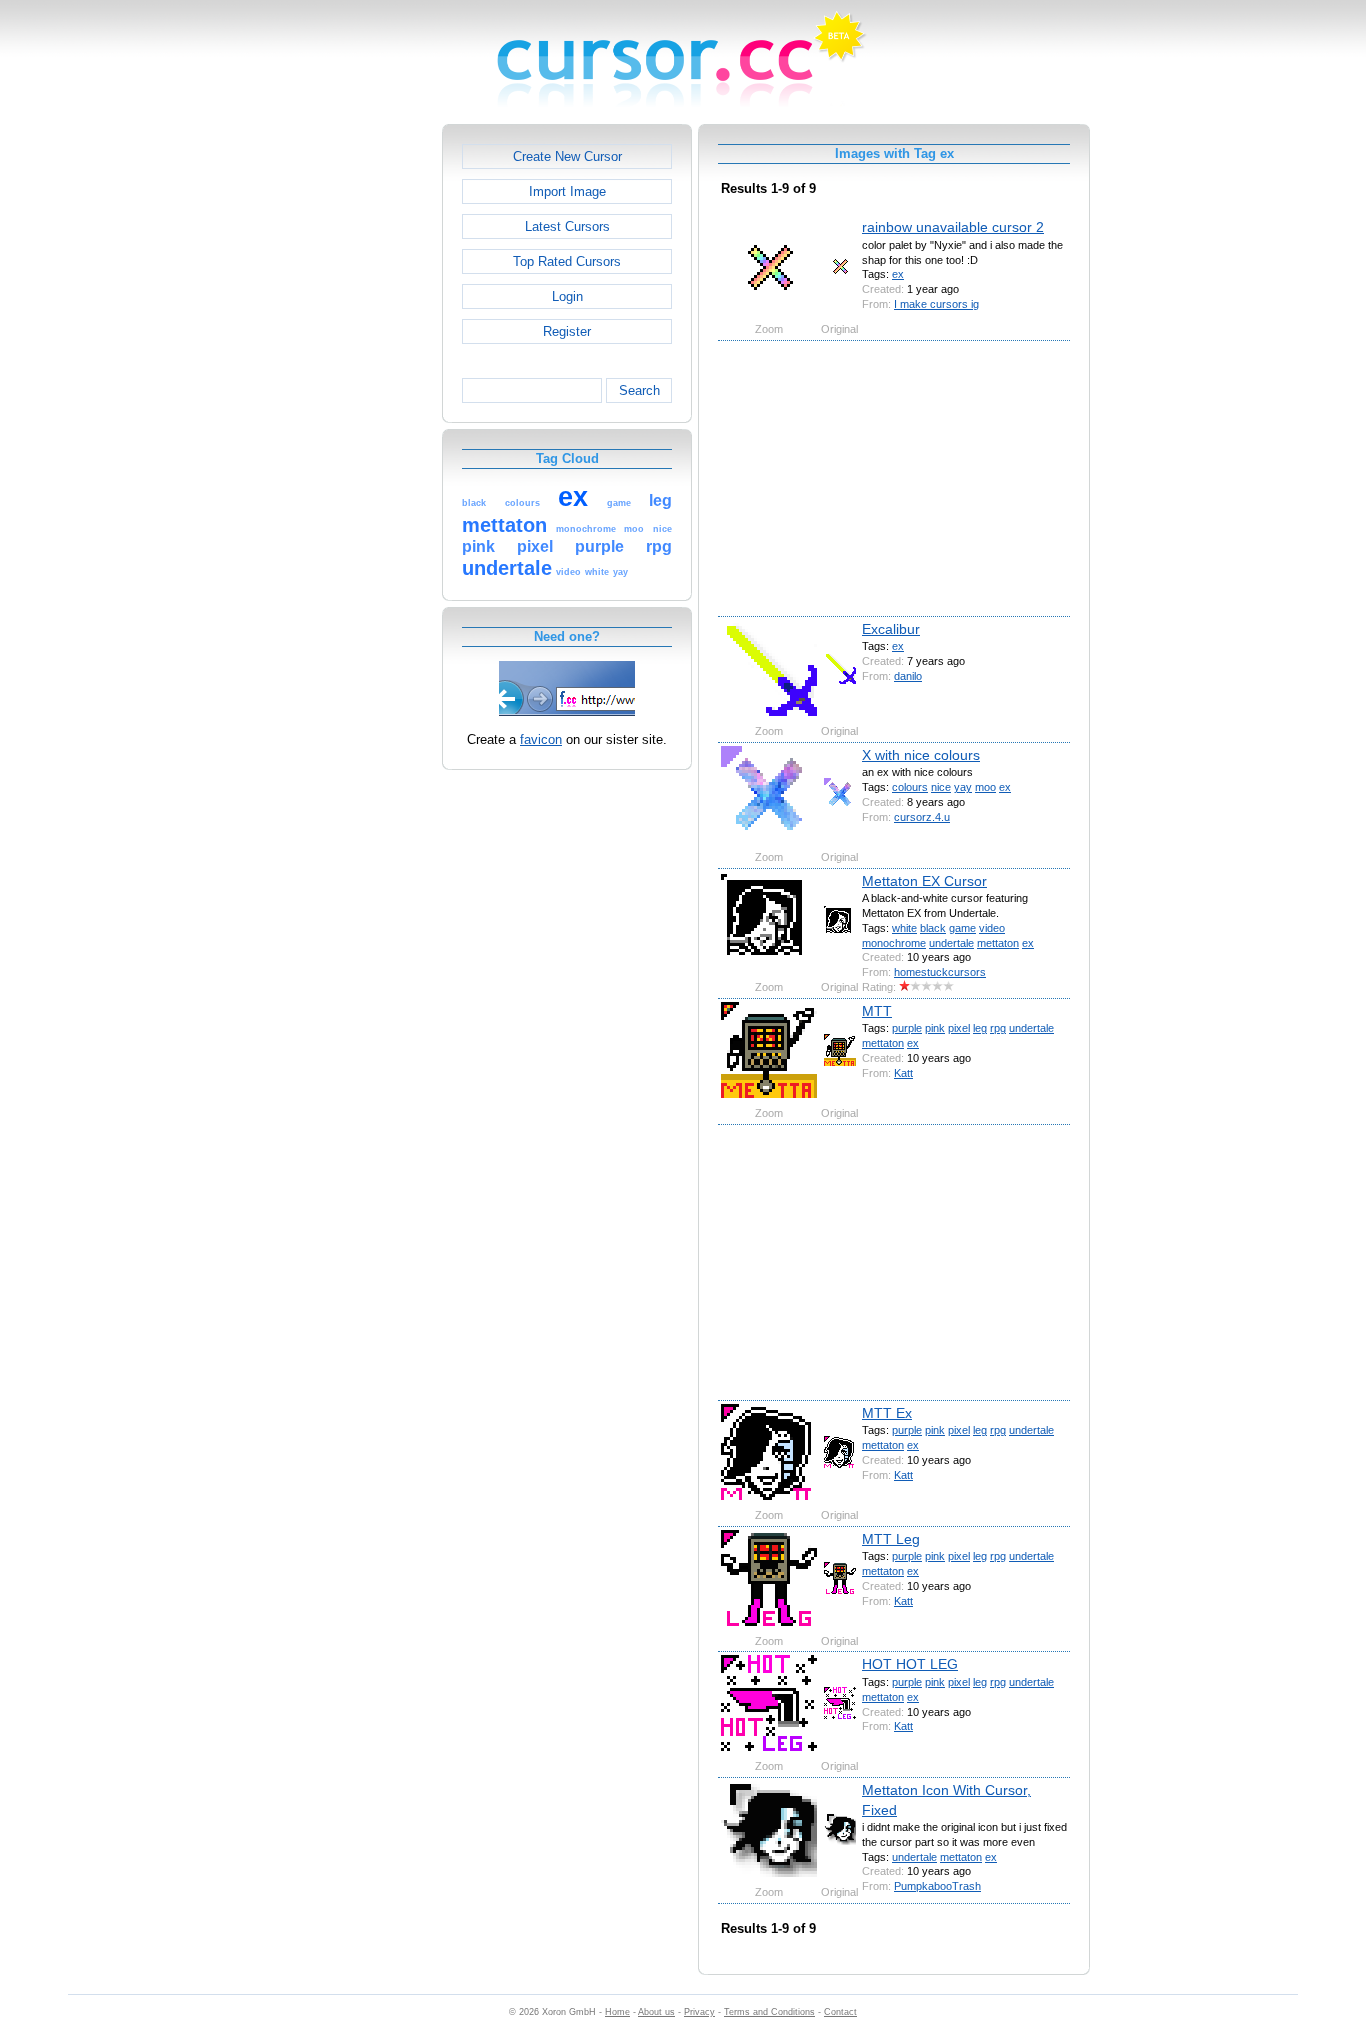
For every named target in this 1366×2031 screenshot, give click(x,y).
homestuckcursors (940, 972)
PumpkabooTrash (937, 1886)
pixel (959, 1028)
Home (617, 2012)
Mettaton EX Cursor (924, 881)
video (992, 928)
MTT (877, 1011)
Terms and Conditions (769, 2012)
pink (935, 1028)
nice (941, 787)
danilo (908, 676)
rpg (998, 1028)
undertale (951, 943)
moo (985, 787)
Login (567, 296)
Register (567, 331)
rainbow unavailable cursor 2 (953, 227)
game (962, 928)
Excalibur (891, 629)
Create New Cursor (567, 156)
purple (907, 1028)
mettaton (998, 943)
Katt (903, 1073)
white (904, 928)
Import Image (567, 191)
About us (656, 2012)
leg (980, 1028)
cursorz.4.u (922, 817)
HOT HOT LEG (910, 1664)
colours (910, 787)
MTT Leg (891, 1539)
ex (898, 274)
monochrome (894, 943)
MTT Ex (887, 1413)
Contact (840, 2012)
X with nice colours (921, 755)
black (933, 928)
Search (639, 390)
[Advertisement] (356, 424)
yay (963, 787)
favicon (541, 739)
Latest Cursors (567, 226)
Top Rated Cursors (567, 261)
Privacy (699, 2012)
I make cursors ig (936, 304)
